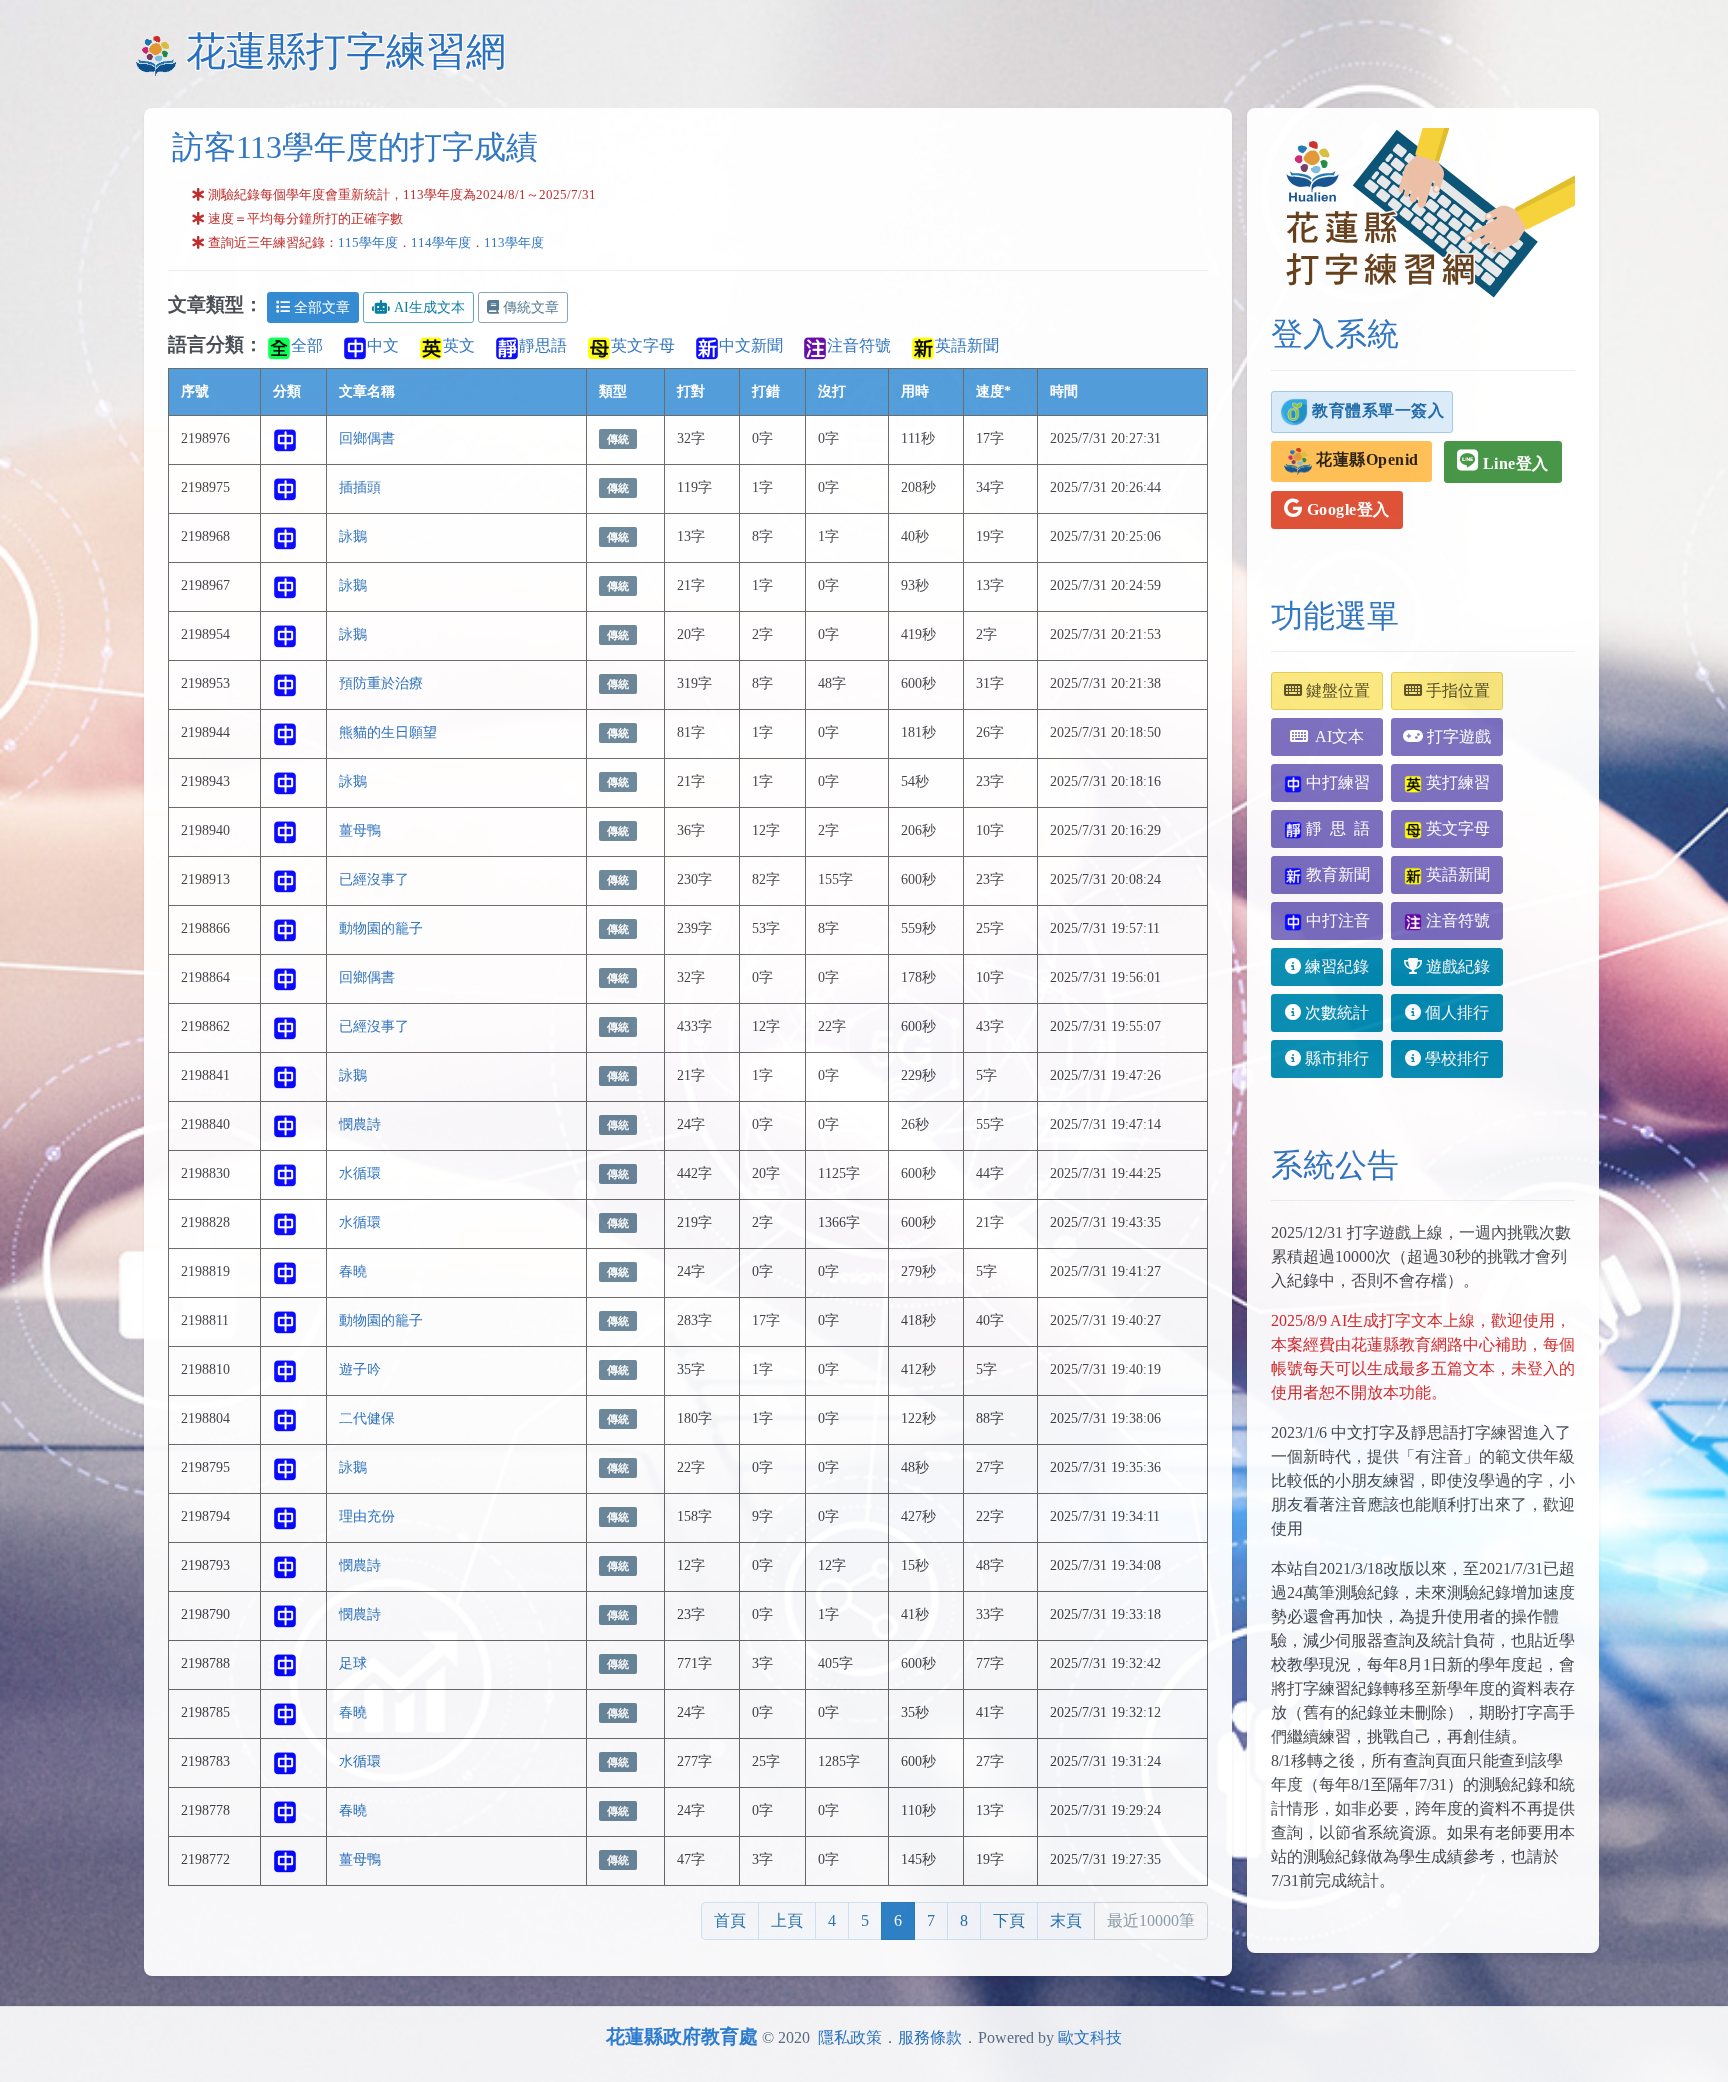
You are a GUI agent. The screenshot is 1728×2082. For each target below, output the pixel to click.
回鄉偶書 (367, 438)
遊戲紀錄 (1456, 966)
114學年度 (441, 243)
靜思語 (543, 345)
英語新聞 (967, 345)
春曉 (353, 1271)
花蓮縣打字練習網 (346, 51)
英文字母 (643, 345)
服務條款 (930, 2037)
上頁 (787, 1920)
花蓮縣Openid (1365, 459)
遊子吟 (360, 1369)
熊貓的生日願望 (388, 732)
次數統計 (1335, 1012)
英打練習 (1456, 782)
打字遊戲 (1457, 736)
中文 (383, 345)
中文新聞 (751, 345)
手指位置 (1456, 690)
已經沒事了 (374, 879)
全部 (307, 345)
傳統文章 (531, 307)
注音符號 (859, 345)
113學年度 (514, 243)
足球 (353, 1663)
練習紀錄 (1335, 966)
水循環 (360, 1173)
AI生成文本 (429, 307)
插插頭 (360, 487)
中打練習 (1336, 782)
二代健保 (367, 1418)
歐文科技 (1090, 2037)
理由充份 (367, 1516)
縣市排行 (1335, 1058)
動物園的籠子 (381, 928)
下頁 (1009, 1920)
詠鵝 (353, 536)
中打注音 (1336, 920)
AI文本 (1336, 736)
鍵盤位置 (1336, 690)
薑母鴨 (360, 830)
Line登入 (1513, 463)
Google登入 (1346, 509)
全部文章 (322, 307)
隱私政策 (850, 2037)
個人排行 (1455, 1012)
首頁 (730, 1920)
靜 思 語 (1336, 828)
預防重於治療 (381, 683)
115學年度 (368, 243)
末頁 (1066, 1920)
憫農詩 (360, 1124)
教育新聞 (1336, 874)
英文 (459, 345)
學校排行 (1455, 1058)
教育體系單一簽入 (1376, 409)
